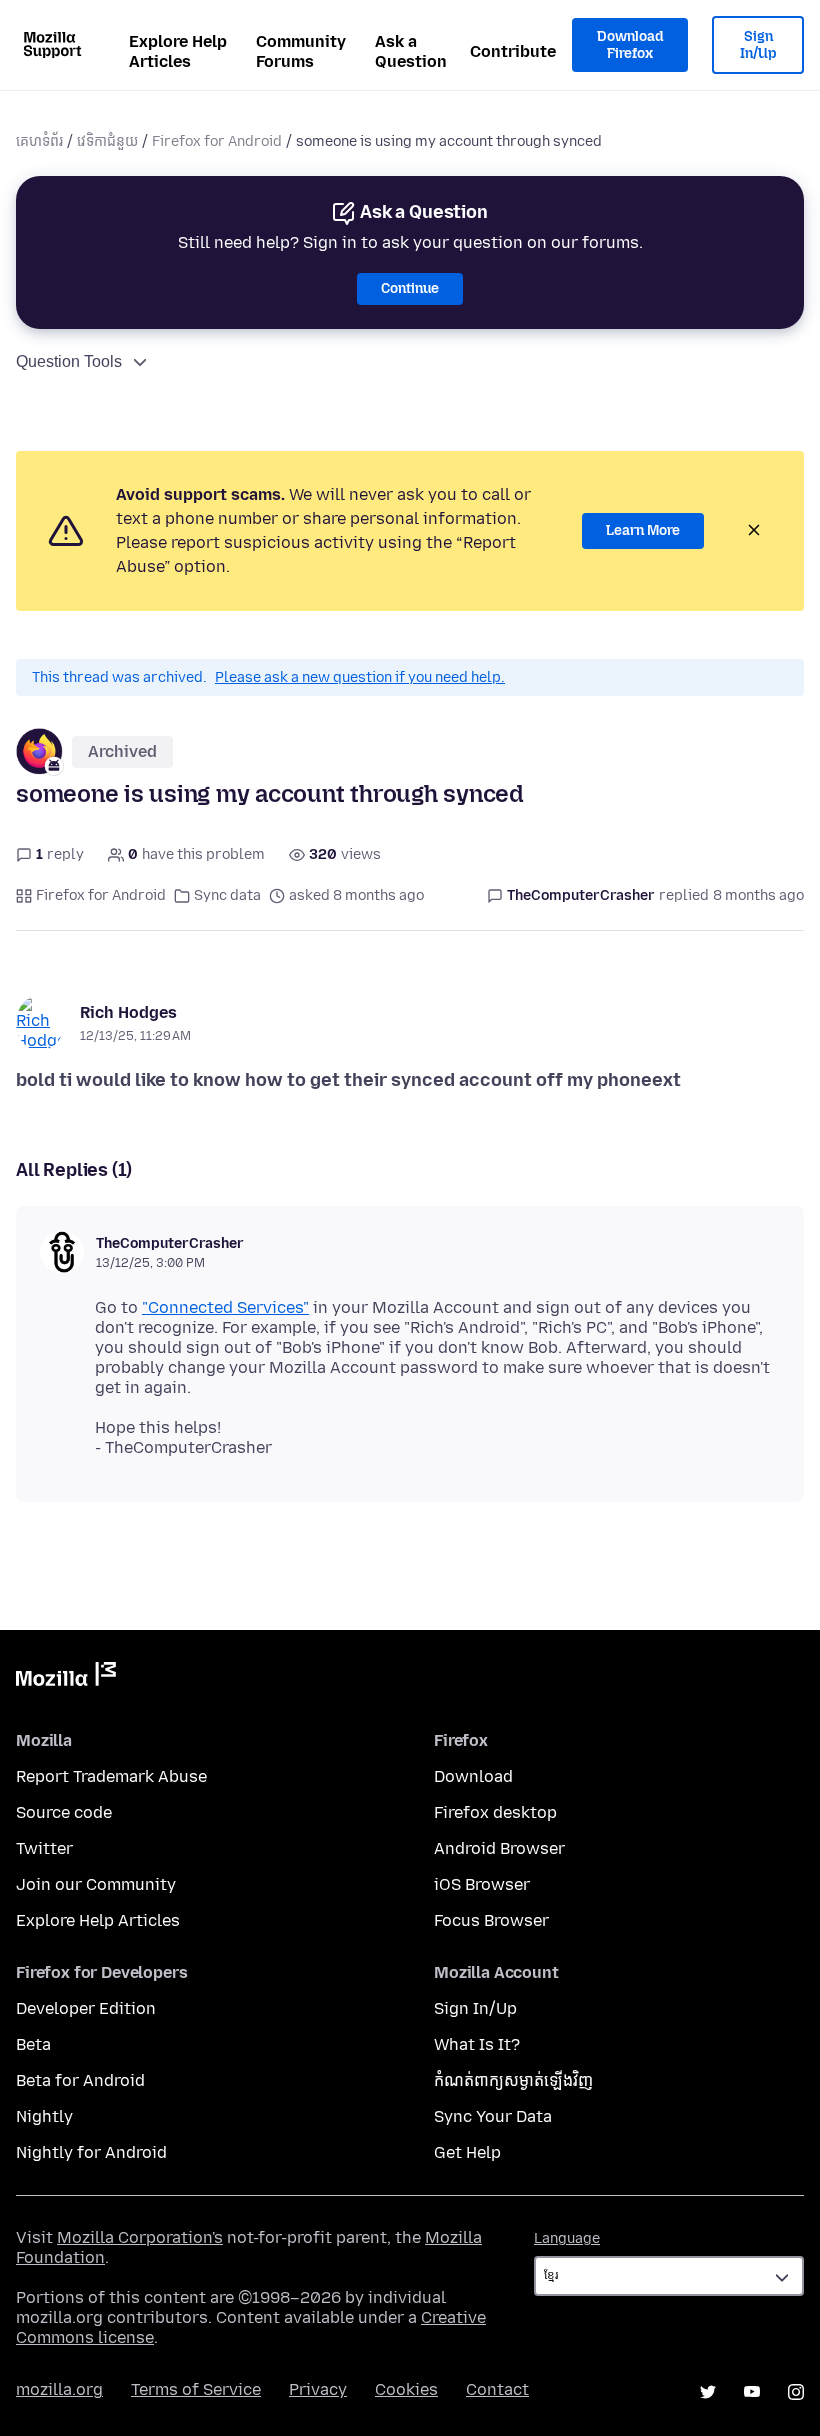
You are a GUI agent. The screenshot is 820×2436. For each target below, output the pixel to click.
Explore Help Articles (178, 51)
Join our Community (96, 1884)
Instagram (796, 2392)
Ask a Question (411, 51)
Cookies (406, 2389)
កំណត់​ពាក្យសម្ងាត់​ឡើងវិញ (513, 2080)
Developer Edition (86, 2008)
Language (567, 2238)
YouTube (752, 2392)
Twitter (44, 1848)
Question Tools (69, 361)
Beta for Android (80, 2080)
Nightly (44, 2116)
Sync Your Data (493, 2116)
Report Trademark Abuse (111, 1776)
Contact (497, 2389)
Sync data (227, 895)
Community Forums (301, 51)
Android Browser (499, 1848)
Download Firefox (630, 45)
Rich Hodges (128, 1012)
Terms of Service (196, 2389)
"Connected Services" (225, 1307)
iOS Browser (482, 1884)
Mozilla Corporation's (140, 2237)
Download (473, 1776)
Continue (410, 288)
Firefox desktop (495, 1812)
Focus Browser (491, 1920)
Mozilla (66, 1678)
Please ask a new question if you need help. (360, 677)
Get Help (467, 2152)
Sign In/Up (758, 45)
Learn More (643, 530)
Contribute (513, 51)
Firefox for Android (217, 141)
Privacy (318, 2389)
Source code (64, 1812)
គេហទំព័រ (39, 141)
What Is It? (477, 2044)
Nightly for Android (91, 2152)
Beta (33, 2044)
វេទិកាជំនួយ (107, 141)
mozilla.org (59, 2389)
